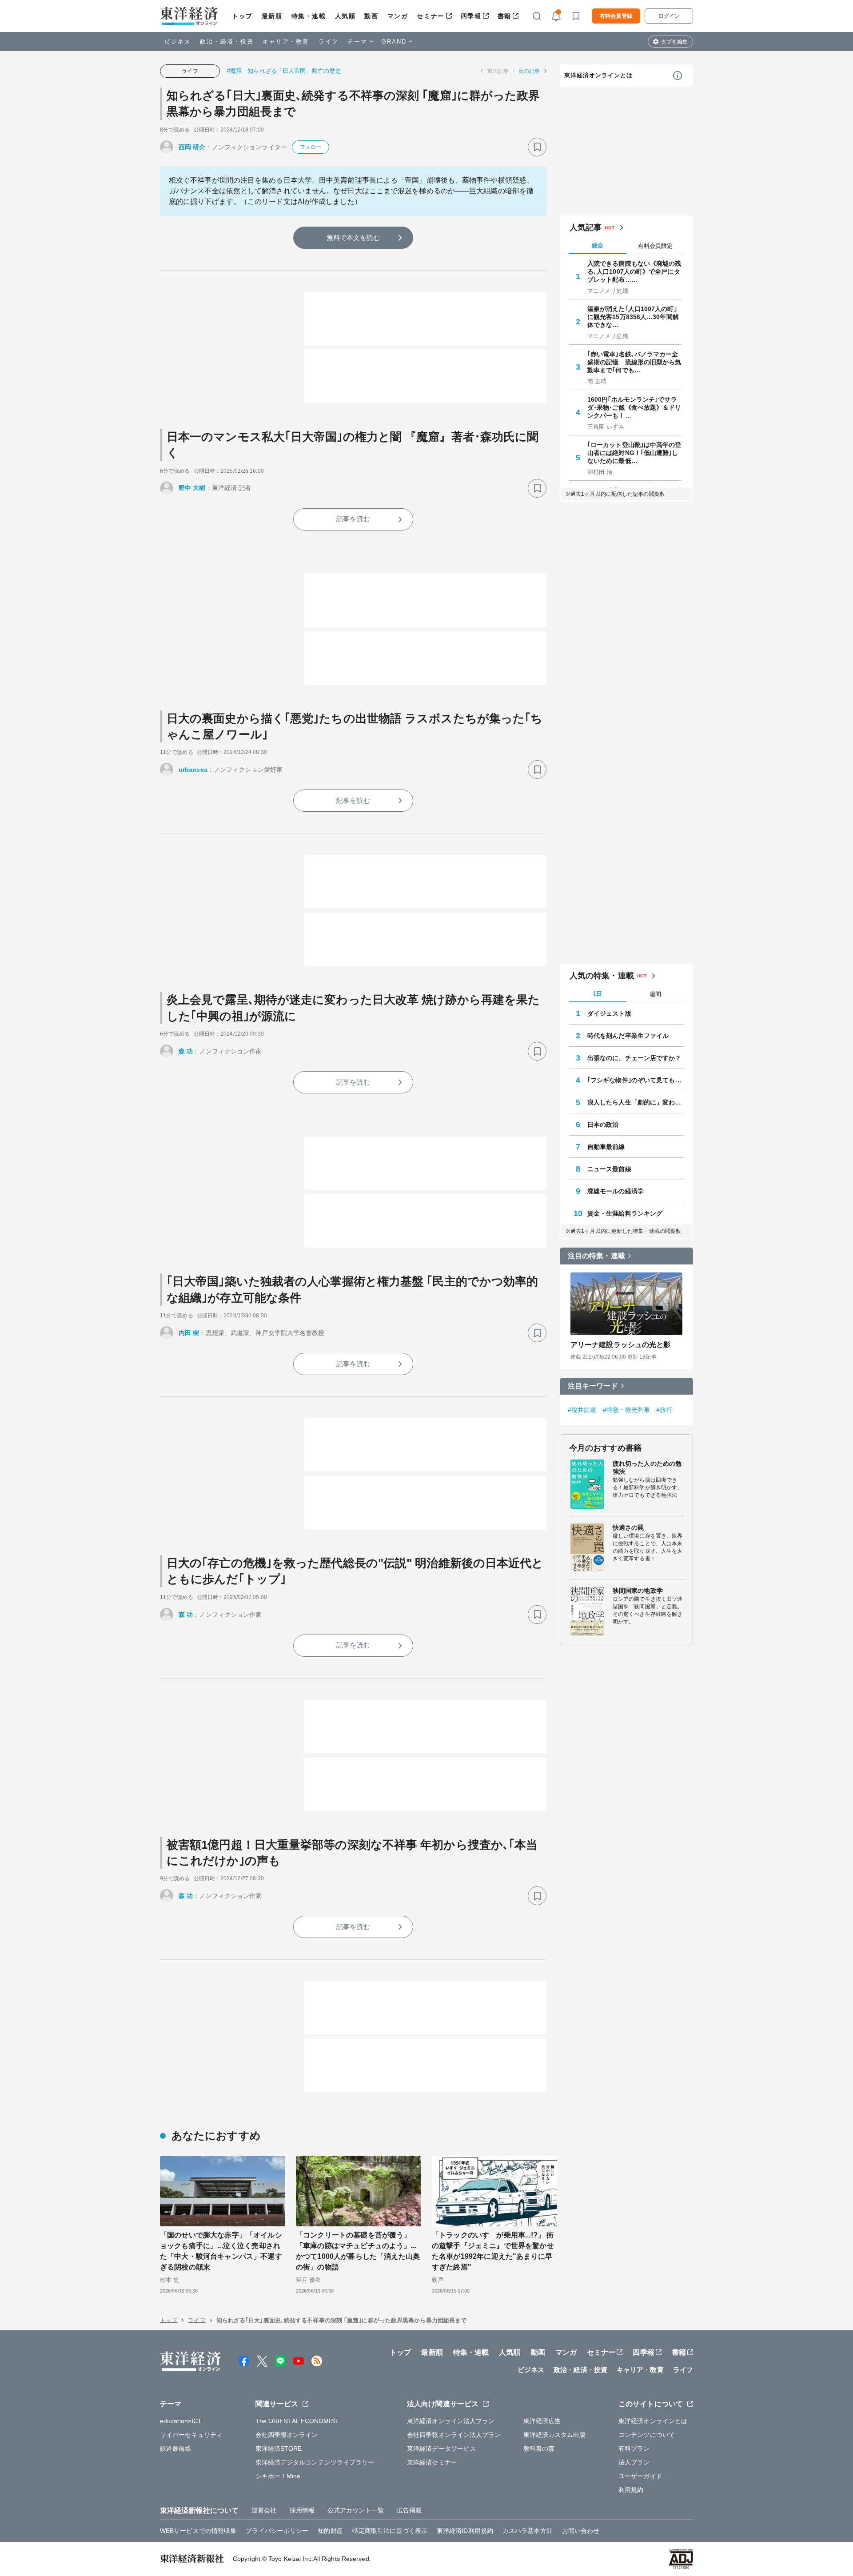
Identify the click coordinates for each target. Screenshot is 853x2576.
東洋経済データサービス (441, 2448)
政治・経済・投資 (227, 42)
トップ (242, 16)
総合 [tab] (598, 245)
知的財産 (330, 2531)
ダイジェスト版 (609, 1013)
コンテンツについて (647, 2435)
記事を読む (353, 519)
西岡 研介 (192, 147)
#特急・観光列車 (627, 1410)
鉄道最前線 (176, 2448)
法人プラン (634, 2462)
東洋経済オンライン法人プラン (451, 2421)
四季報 (471, 16)
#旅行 (664, 1410)
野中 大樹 (192, 488)
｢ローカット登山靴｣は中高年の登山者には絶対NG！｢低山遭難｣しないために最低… (634, 453)
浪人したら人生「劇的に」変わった (636, 1102)
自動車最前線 (606, 1147)
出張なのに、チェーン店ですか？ (634, 1058)
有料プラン (634, 2448)
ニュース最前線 (609, 1169)
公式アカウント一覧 (356, 2510)
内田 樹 (189, 1333)
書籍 (504, 16)
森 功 (186, 1051)
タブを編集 (674, 42)
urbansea (193, 770)
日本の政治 (603, 1125)
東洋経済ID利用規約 (465, 2531)
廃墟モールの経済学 (616, 1191)
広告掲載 (409, 2510)
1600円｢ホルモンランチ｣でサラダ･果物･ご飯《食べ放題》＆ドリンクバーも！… (634, 407)
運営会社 (264, 2510)
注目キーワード (593, 1386)
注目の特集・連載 (596, 1256)
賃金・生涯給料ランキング (625, 1213)
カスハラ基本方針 (528, 2531)
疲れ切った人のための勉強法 (647, 1467)
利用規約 (631, 2490)
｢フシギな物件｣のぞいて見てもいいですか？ (636, 1080)
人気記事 (586, 227)
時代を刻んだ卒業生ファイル (628, 1036)
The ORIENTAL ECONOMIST (297, 2421)
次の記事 (529, 71)
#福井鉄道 (582, 1410)
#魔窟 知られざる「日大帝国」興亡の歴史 (284, 71)
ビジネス (178, 42)
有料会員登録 (616, 16)
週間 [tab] (655, 994)
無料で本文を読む (353, 237)
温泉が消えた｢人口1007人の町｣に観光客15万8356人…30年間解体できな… (633, 317)
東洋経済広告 (542, 2421)
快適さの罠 (628, 1527)
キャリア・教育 (286, 42)
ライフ (329, 42)
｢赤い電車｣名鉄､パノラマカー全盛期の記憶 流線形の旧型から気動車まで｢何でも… (634, 362)
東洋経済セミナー (432, 2462)
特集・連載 (309, 16)
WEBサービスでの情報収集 (198, 2531)
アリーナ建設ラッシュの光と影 (620, 1345)
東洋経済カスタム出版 (555, 2435)
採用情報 (302, 2510)
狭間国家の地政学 (638, 1591)
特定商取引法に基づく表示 (390, 2531)
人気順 (345, 16)
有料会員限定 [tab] (655, 246)
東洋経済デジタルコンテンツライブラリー (315, 2462)
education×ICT (181, 2421)
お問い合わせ (581, 2531)
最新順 (272, 16)
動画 (371, 16)
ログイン (669, 16)
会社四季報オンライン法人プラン (454, 2435)
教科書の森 (539, 2448)
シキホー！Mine (278, 2476)
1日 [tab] (598, 994)
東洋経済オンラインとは (598, 75)
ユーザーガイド (640, 2476)
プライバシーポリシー (277, 2531)
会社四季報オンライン (287, 2435)
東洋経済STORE (279, 2448)
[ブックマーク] (537, 147)
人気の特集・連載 (602, 976)
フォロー (311, 147)
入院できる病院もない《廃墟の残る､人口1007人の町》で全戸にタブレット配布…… (634, 271)
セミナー (430, 16)
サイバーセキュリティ (191, 2435)
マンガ (398, 16)
